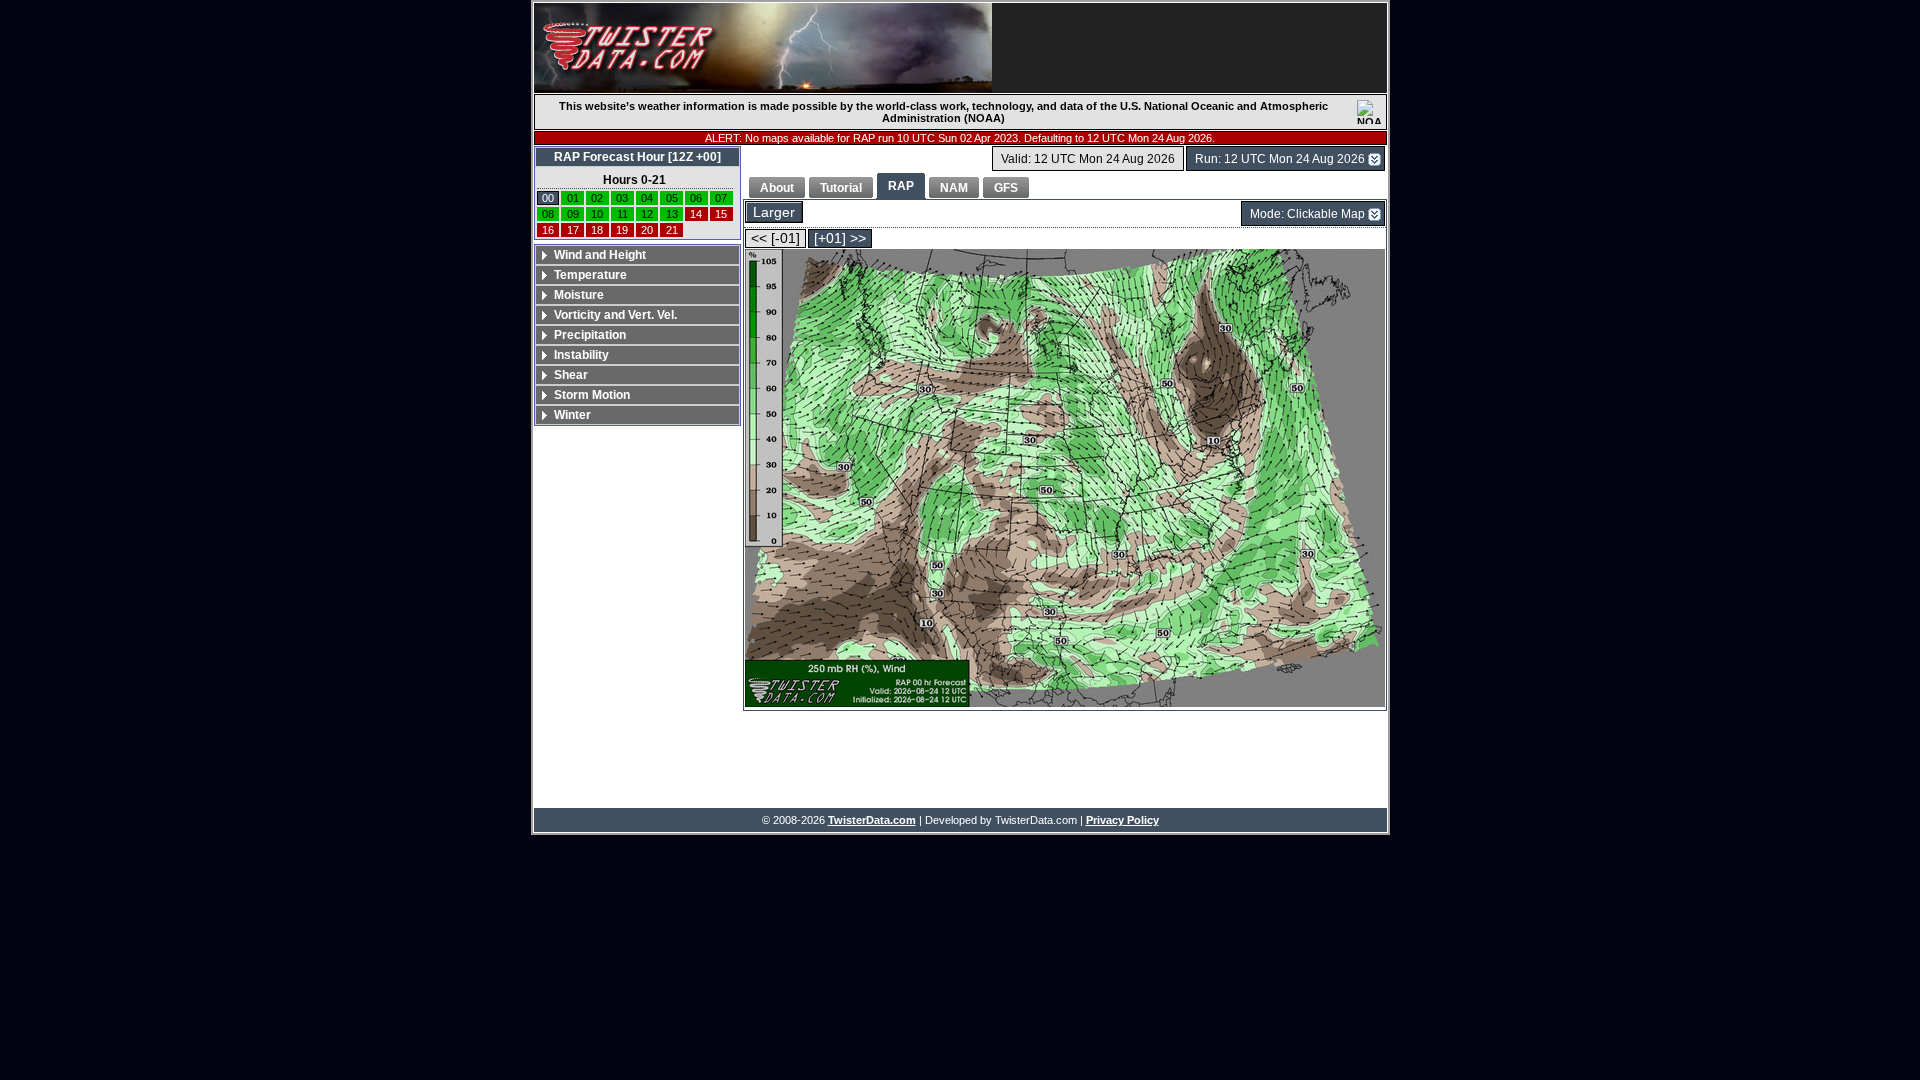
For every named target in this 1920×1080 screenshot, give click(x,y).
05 (672, 198)
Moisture (579, 295)
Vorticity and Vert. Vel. (615, 315)
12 (647, 214)
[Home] (763, 48)
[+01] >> (840, 238)
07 (721, 198)
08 (548, 214)
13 (672, 214)
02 (597, 198)
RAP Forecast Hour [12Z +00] (637, 157)
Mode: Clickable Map (1307, 214)
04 (647, 198)
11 (622, 214)
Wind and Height (600, 255)
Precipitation (590, 335)
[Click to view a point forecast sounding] (1065, 479)
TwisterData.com (872, 820)
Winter (572, 415)
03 (622, 198)
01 (573, 198)
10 (597, 214)
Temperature (590, 275)
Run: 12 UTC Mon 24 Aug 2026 (1280, 159)
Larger (774, 212)
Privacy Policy (1122, 820)
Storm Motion (592, 395)
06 (696, 198)
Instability (581, 355)
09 (573, 214)
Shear (571, 375)
